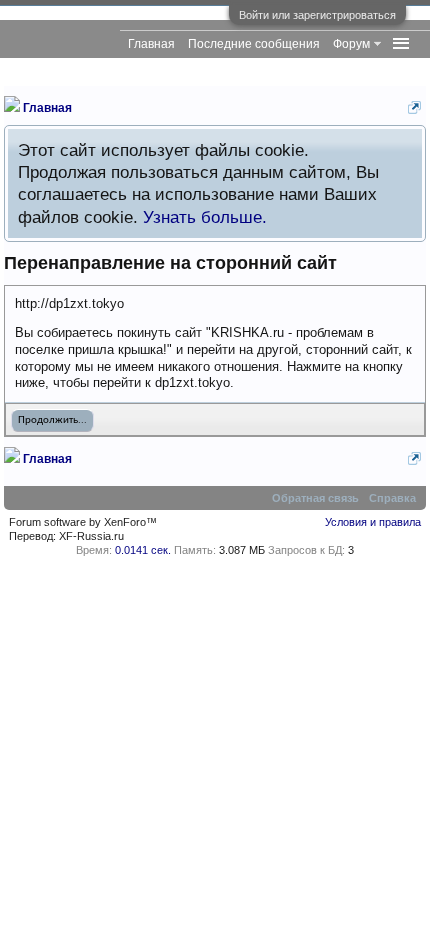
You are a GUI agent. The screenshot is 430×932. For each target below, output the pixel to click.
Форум (351, 44)
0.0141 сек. (143, 550)
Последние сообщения (254, 44)
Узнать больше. (205, 217)
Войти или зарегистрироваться (317, 15)
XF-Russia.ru (91, 536)
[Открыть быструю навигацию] (414, 107)
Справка (392, 498)
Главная (151, 44)
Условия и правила (373, 522)
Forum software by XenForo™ (83, 522)
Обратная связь (315, 498)
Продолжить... (52, 420)
